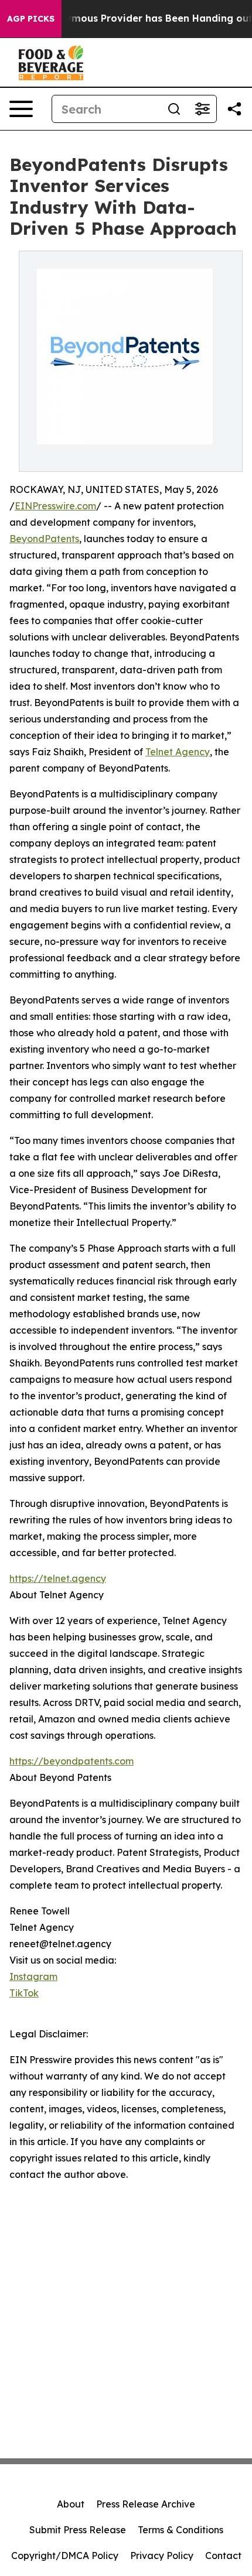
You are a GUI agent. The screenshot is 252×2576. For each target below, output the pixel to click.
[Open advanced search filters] (202, 109)
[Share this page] (234, 109)
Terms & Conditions (181, 2530)
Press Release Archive (146, 2504)
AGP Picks (31, 19)
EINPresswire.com (55, 506)
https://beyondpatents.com (71, 1761)
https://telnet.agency (58, 1578)
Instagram (33, 1976)
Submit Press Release (78, 2530)
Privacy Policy (162, 2556)
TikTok (24, 1993)
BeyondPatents (44, 539)
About (71, 2504)
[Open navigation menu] (21, 109)
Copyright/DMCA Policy (65, 2556)
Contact (223, 2556)
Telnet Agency (178, 752)
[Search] (174, 109)
